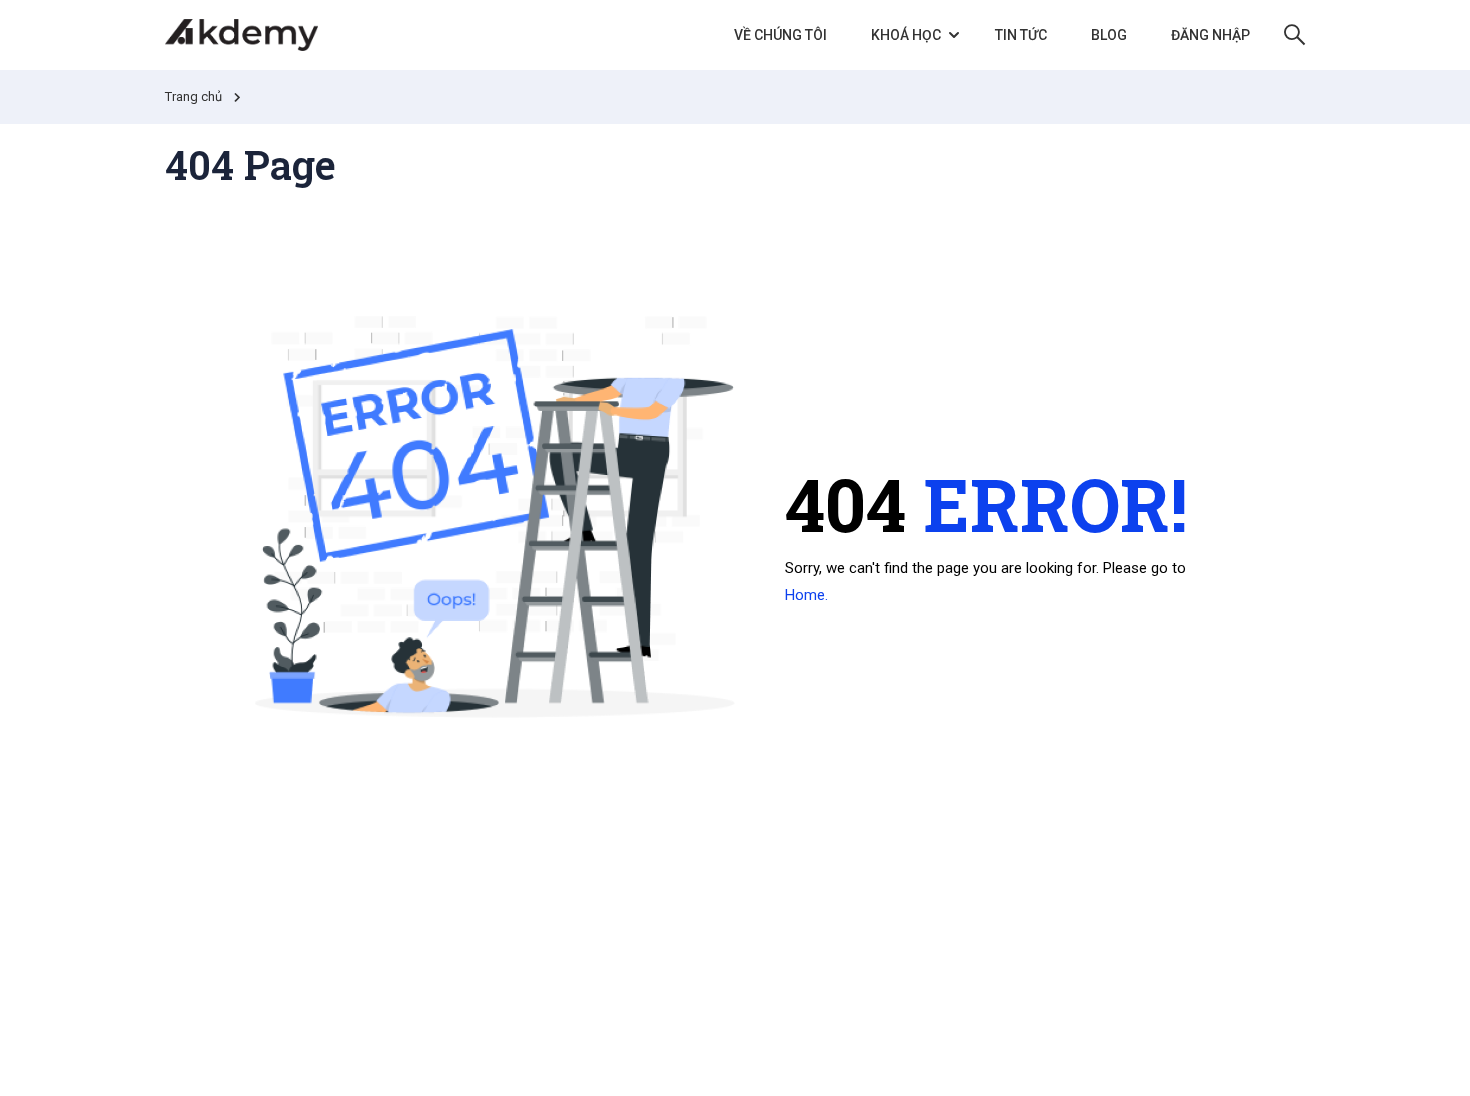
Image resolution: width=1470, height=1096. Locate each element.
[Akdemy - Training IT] (241, 35)
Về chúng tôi (780, 35)
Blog (1109, 35)
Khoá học (906, 35)
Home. (806, 595)
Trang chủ (193, 96)
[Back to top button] (1426, 1061)
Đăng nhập (1210, 35)
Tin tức (1021, 35)
